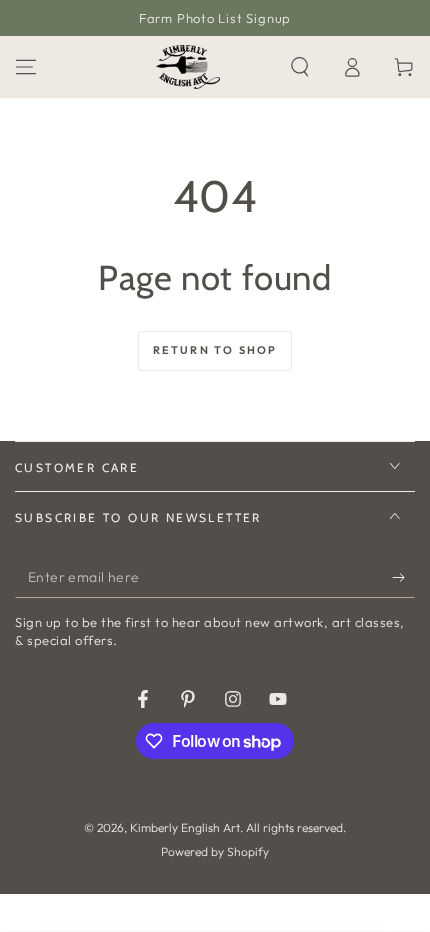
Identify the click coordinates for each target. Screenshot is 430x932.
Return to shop (215, 350)
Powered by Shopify (215, 851)
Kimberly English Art (185, 827)
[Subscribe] (403, 578)
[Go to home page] (188, 67)
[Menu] (26, 67)
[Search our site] (300, 67)
